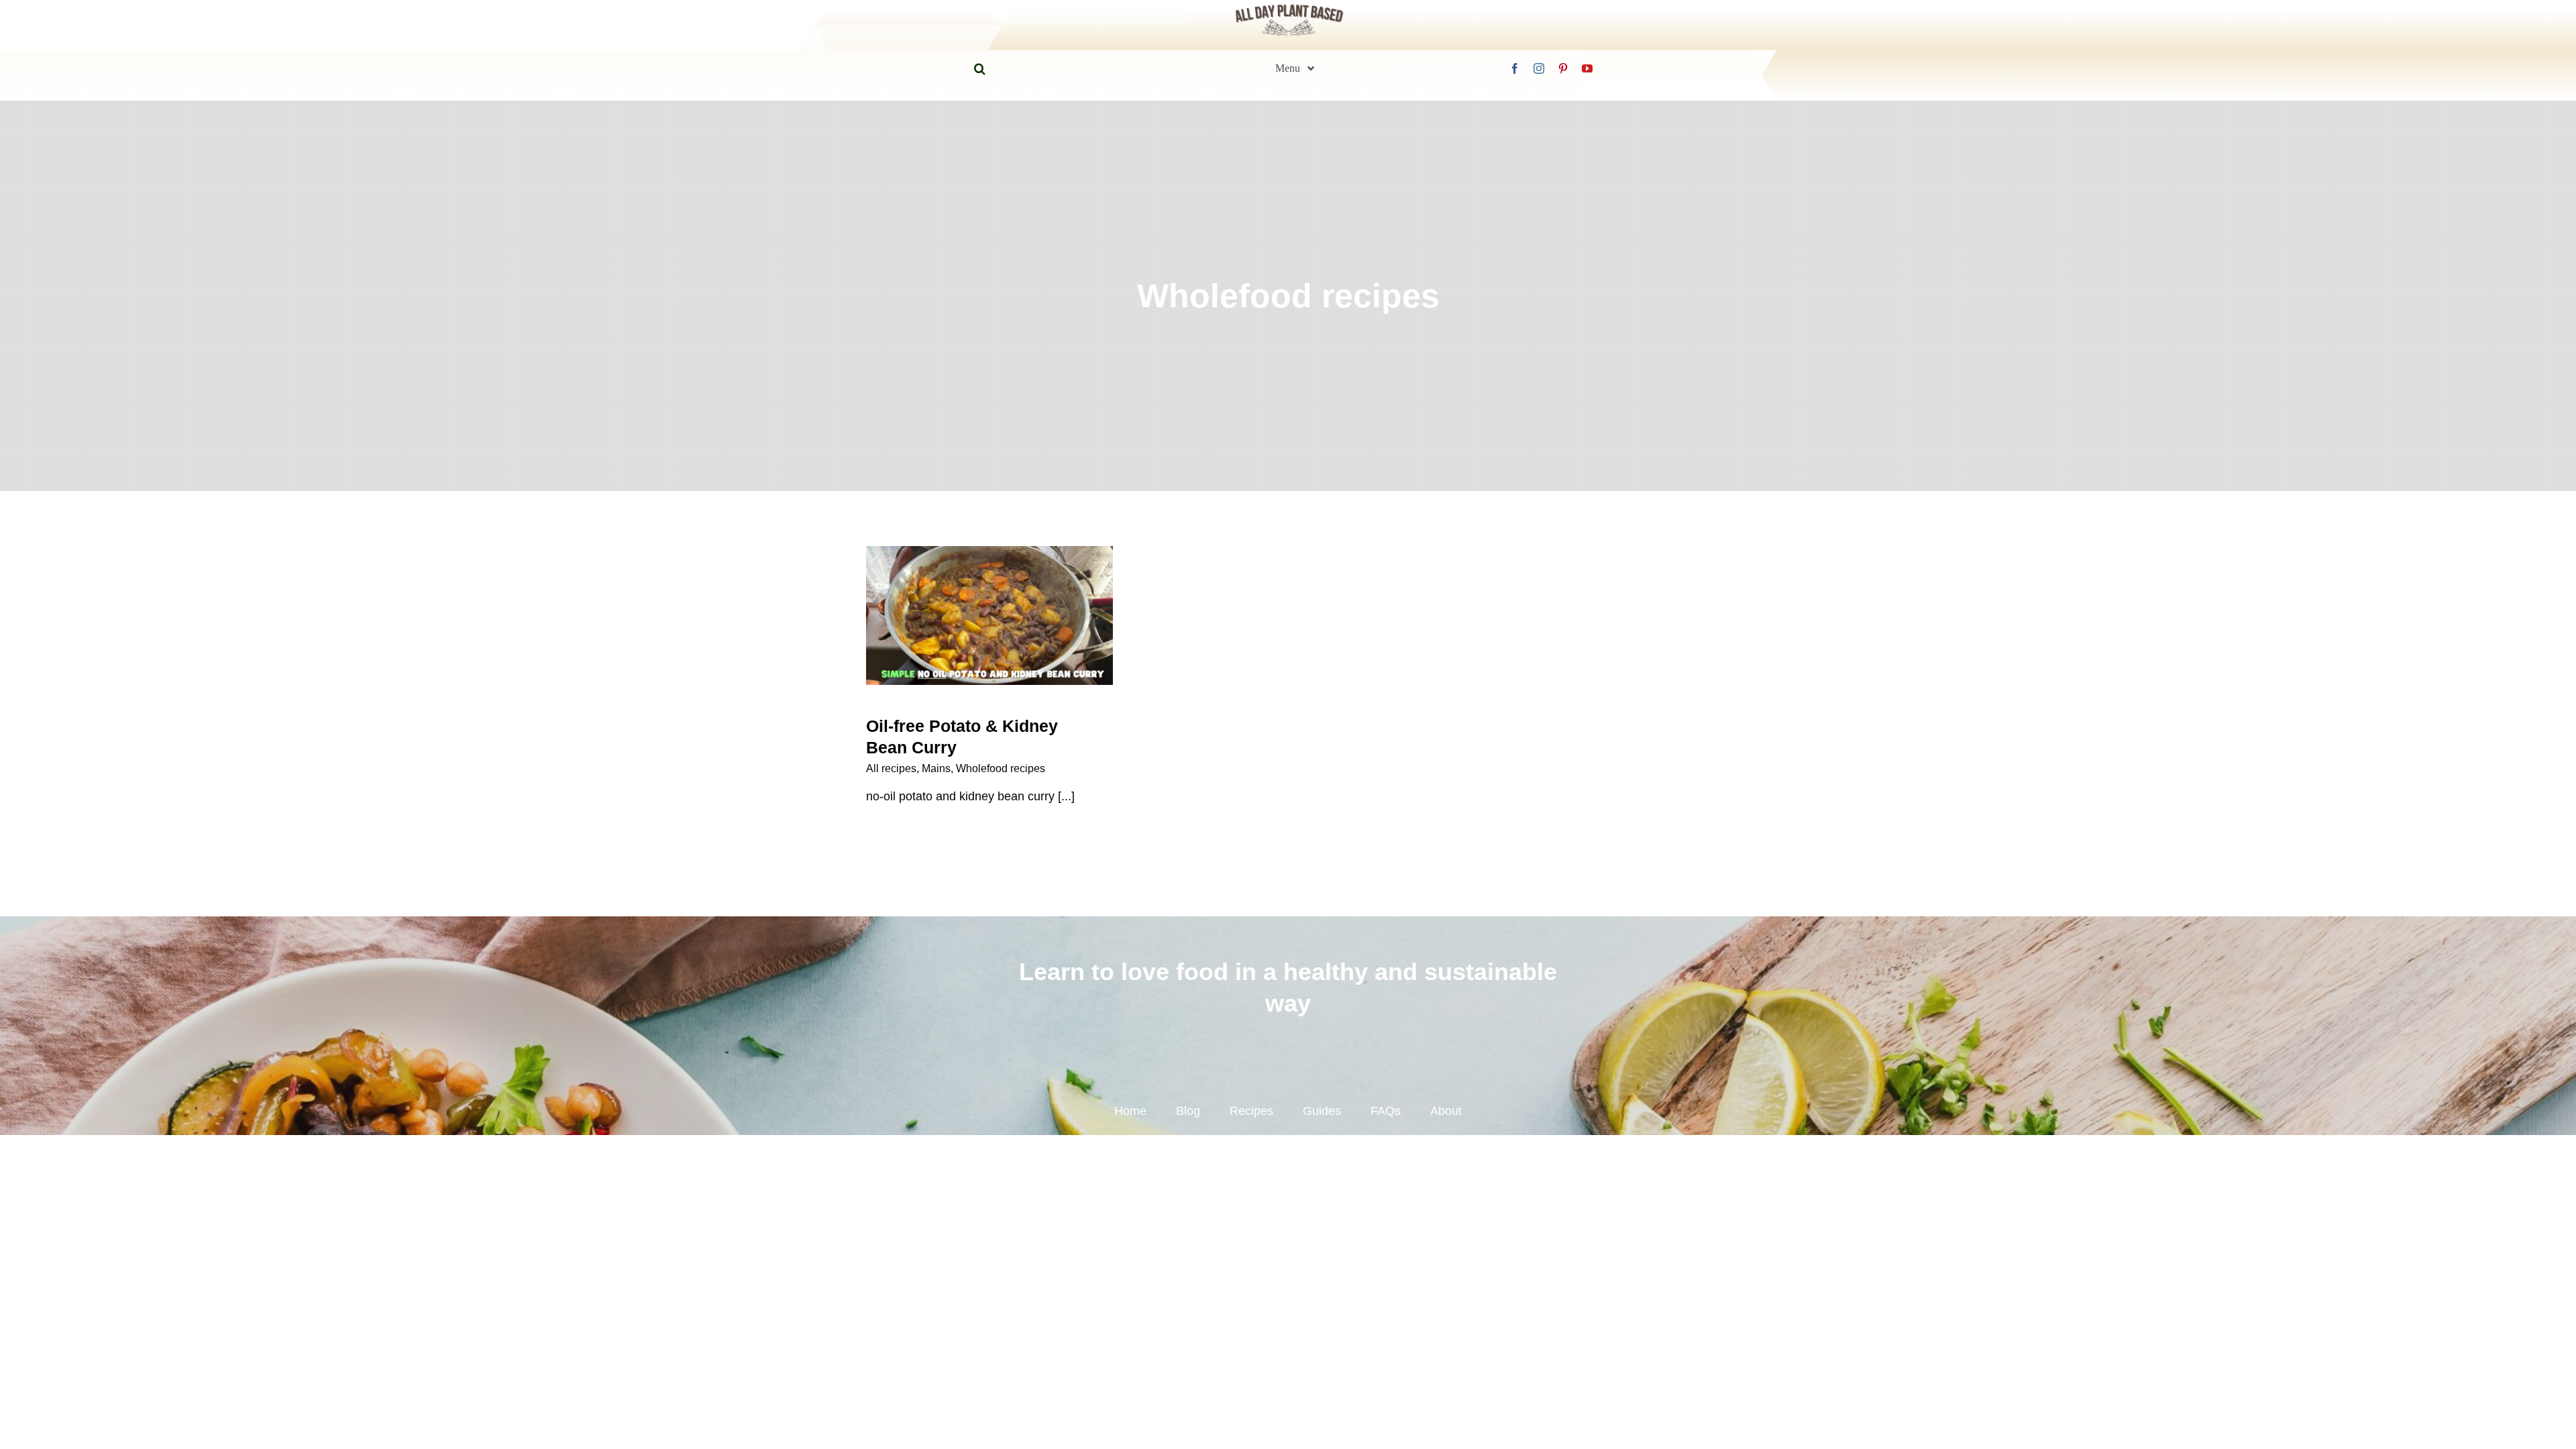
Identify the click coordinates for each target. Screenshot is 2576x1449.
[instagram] (1539, 68)
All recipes (891, 768)
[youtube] (1587, 68)
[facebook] (1515, 68)
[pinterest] (1563, 68)
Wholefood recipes (1001, 768)
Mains (936, 768)
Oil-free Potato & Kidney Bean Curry (990, 592)
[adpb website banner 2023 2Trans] (1289, 7)
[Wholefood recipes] (989, 615)
